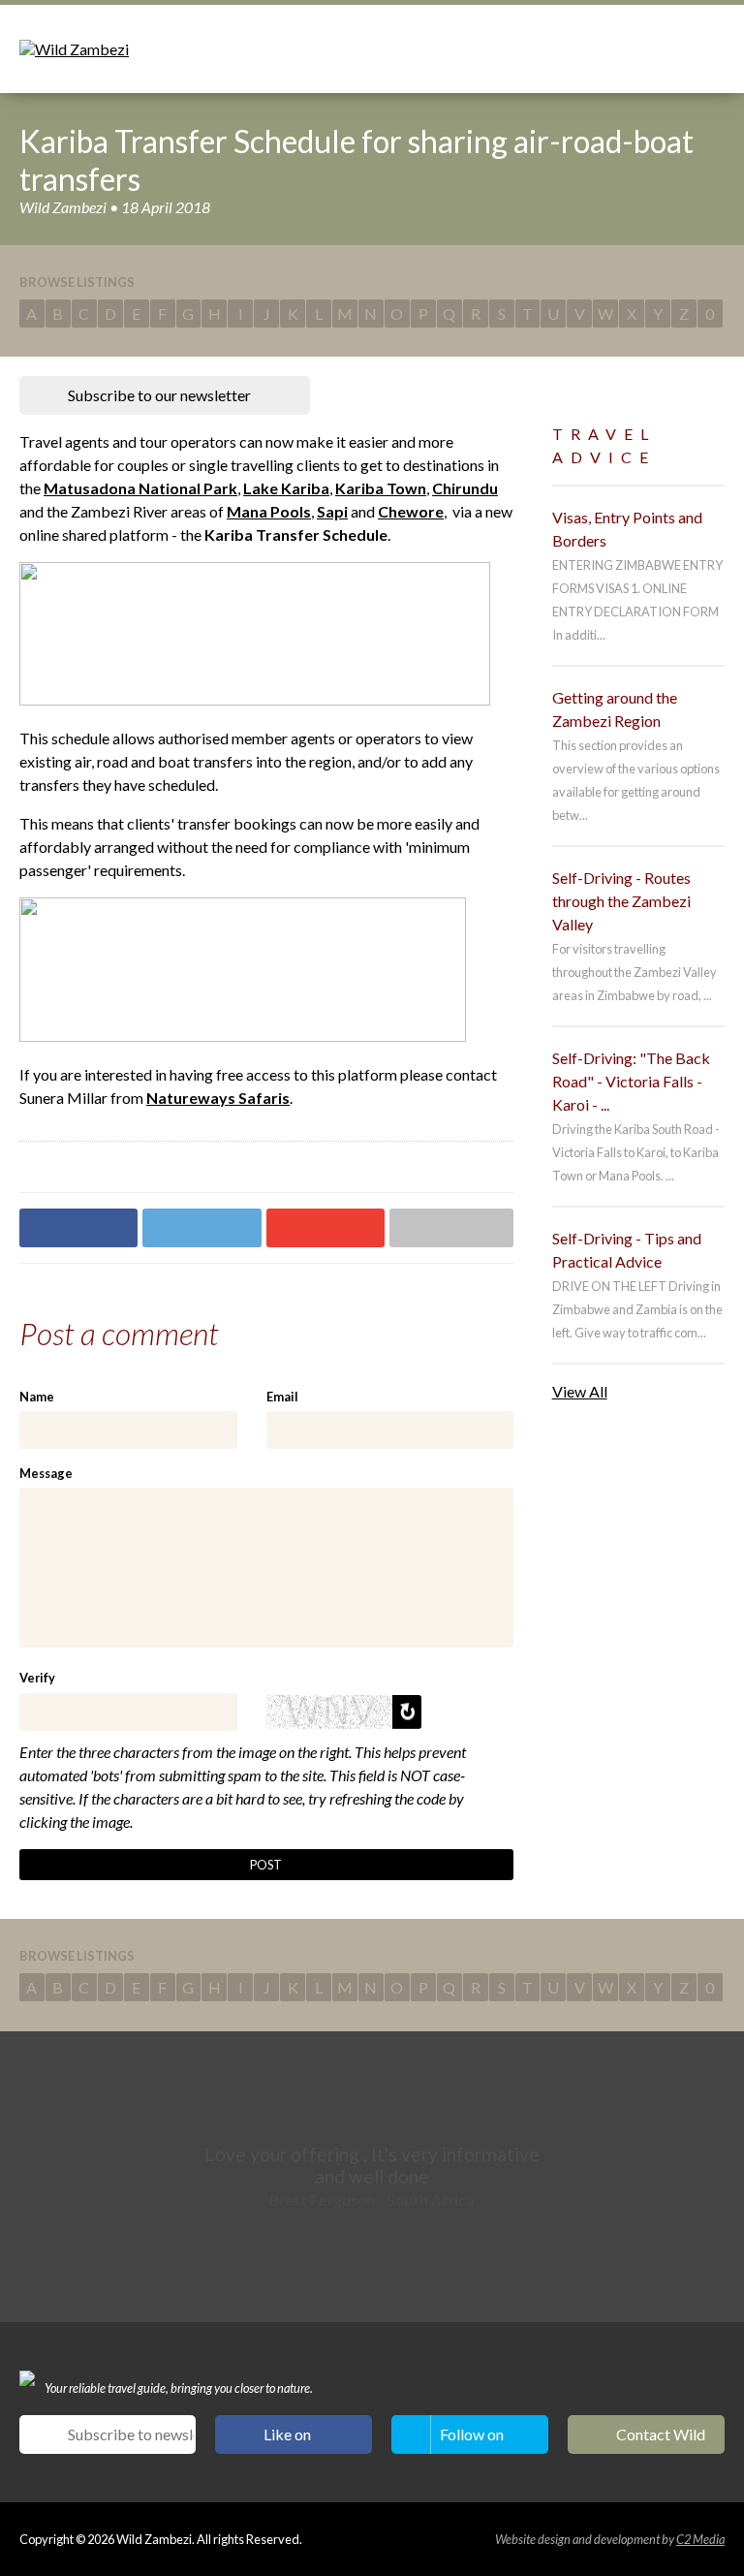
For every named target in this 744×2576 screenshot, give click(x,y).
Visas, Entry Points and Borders (627, 529)
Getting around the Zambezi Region (615, 709)
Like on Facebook (297, 2439)
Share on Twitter (201, 1228)
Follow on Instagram (474, 2439)
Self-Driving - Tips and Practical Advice (627, 1250)
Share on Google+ (325, 1228)
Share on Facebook (78, 1228)
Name (37, 1397)
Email (282, 1397)
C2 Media (700, 2539)
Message (46, 1473)
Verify (37, 1678)
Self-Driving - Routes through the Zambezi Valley (621, 901)
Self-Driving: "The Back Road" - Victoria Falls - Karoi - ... (631, 1081)
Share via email (451, 1228)
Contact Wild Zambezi (661, 2439)
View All (580, 1391)
